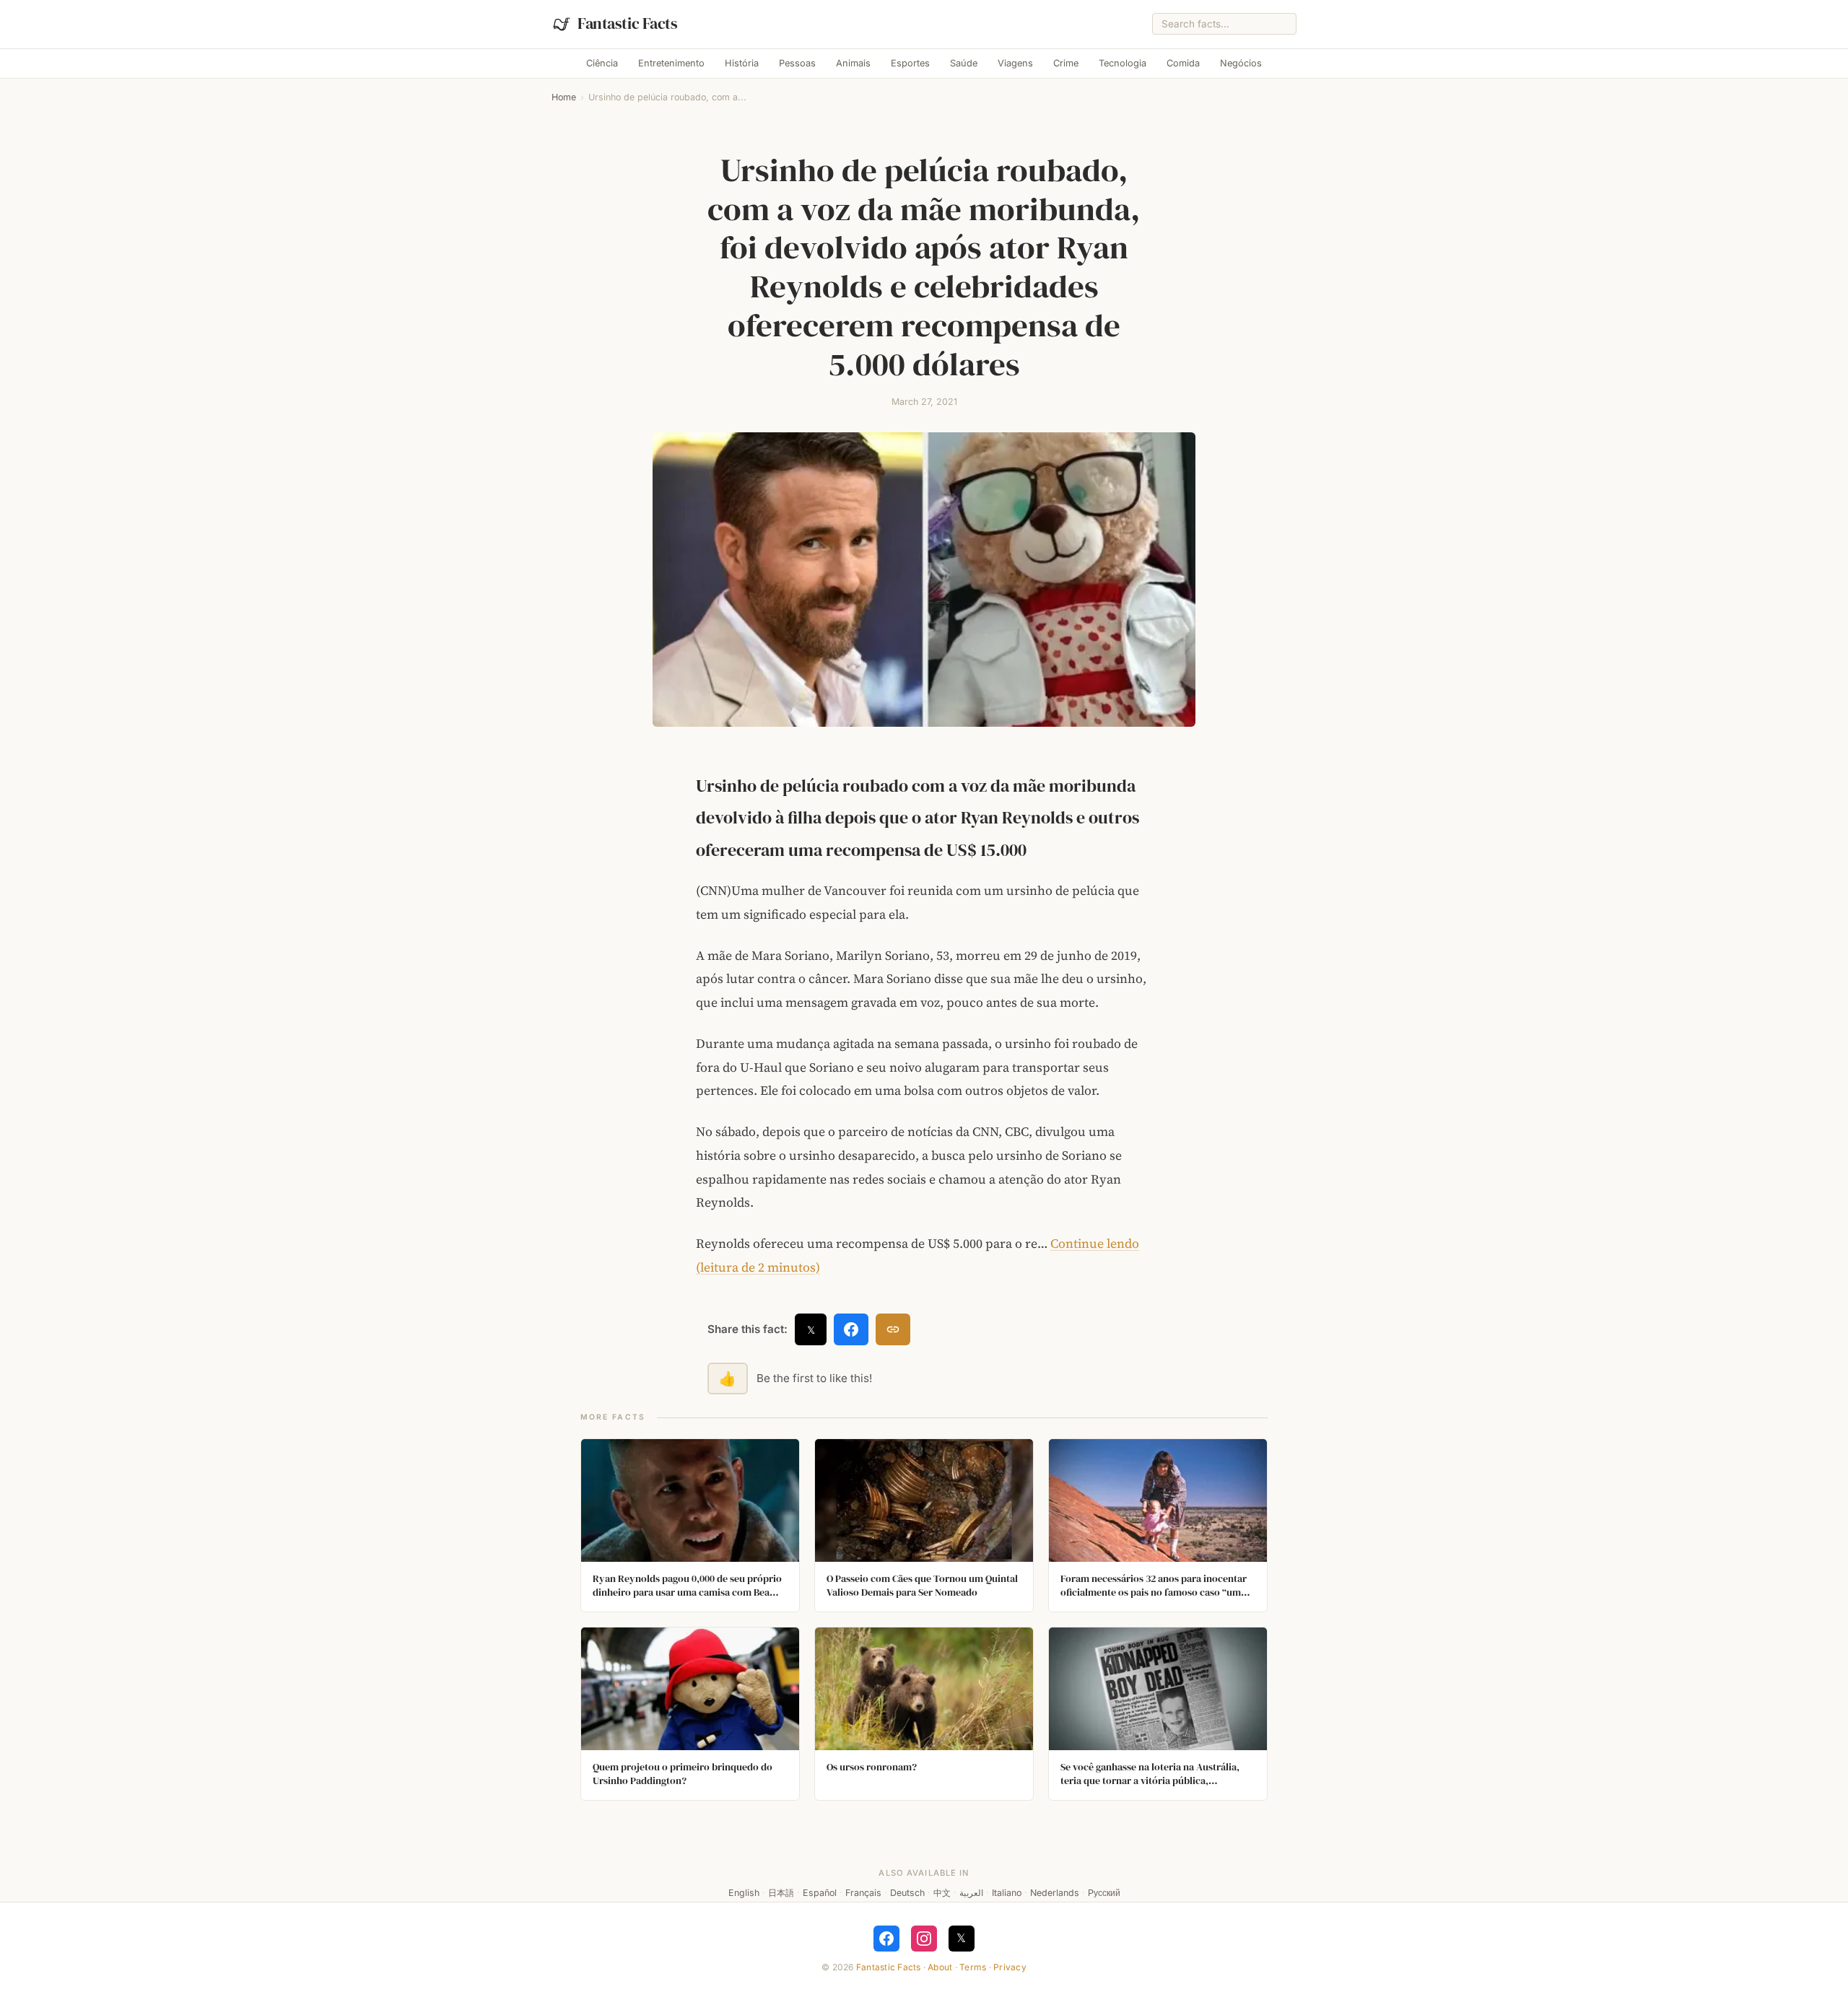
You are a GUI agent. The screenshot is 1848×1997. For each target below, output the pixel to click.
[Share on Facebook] (851, 1329)
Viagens (1015, 63)
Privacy (1010, 1967)
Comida (1183, 63)
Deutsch (907, 1893)
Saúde (964, 63)
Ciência (602, 63)
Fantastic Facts (889, 1967)
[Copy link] (893, 1329)
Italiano (1007, 1893)
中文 (942, 1893)
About (940, 1967)
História (742, 63)
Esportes (910, 63)
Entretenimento (671, 63)
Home (564, 97)
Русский (1104, 1893)
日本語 (781, 1893)
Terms (973, 1967)
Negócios (1241, 63)
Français (863, 1893)
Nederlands (1055, 1893)
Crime (1066, 63)
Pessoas (797, 63)
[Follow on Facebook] (886, 1939)
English (744, 1893)
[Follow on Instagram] (924, 1939)
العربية (971, 1893)
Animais (853, 63)
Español (820, 1893)
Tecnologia (1123, 63)
